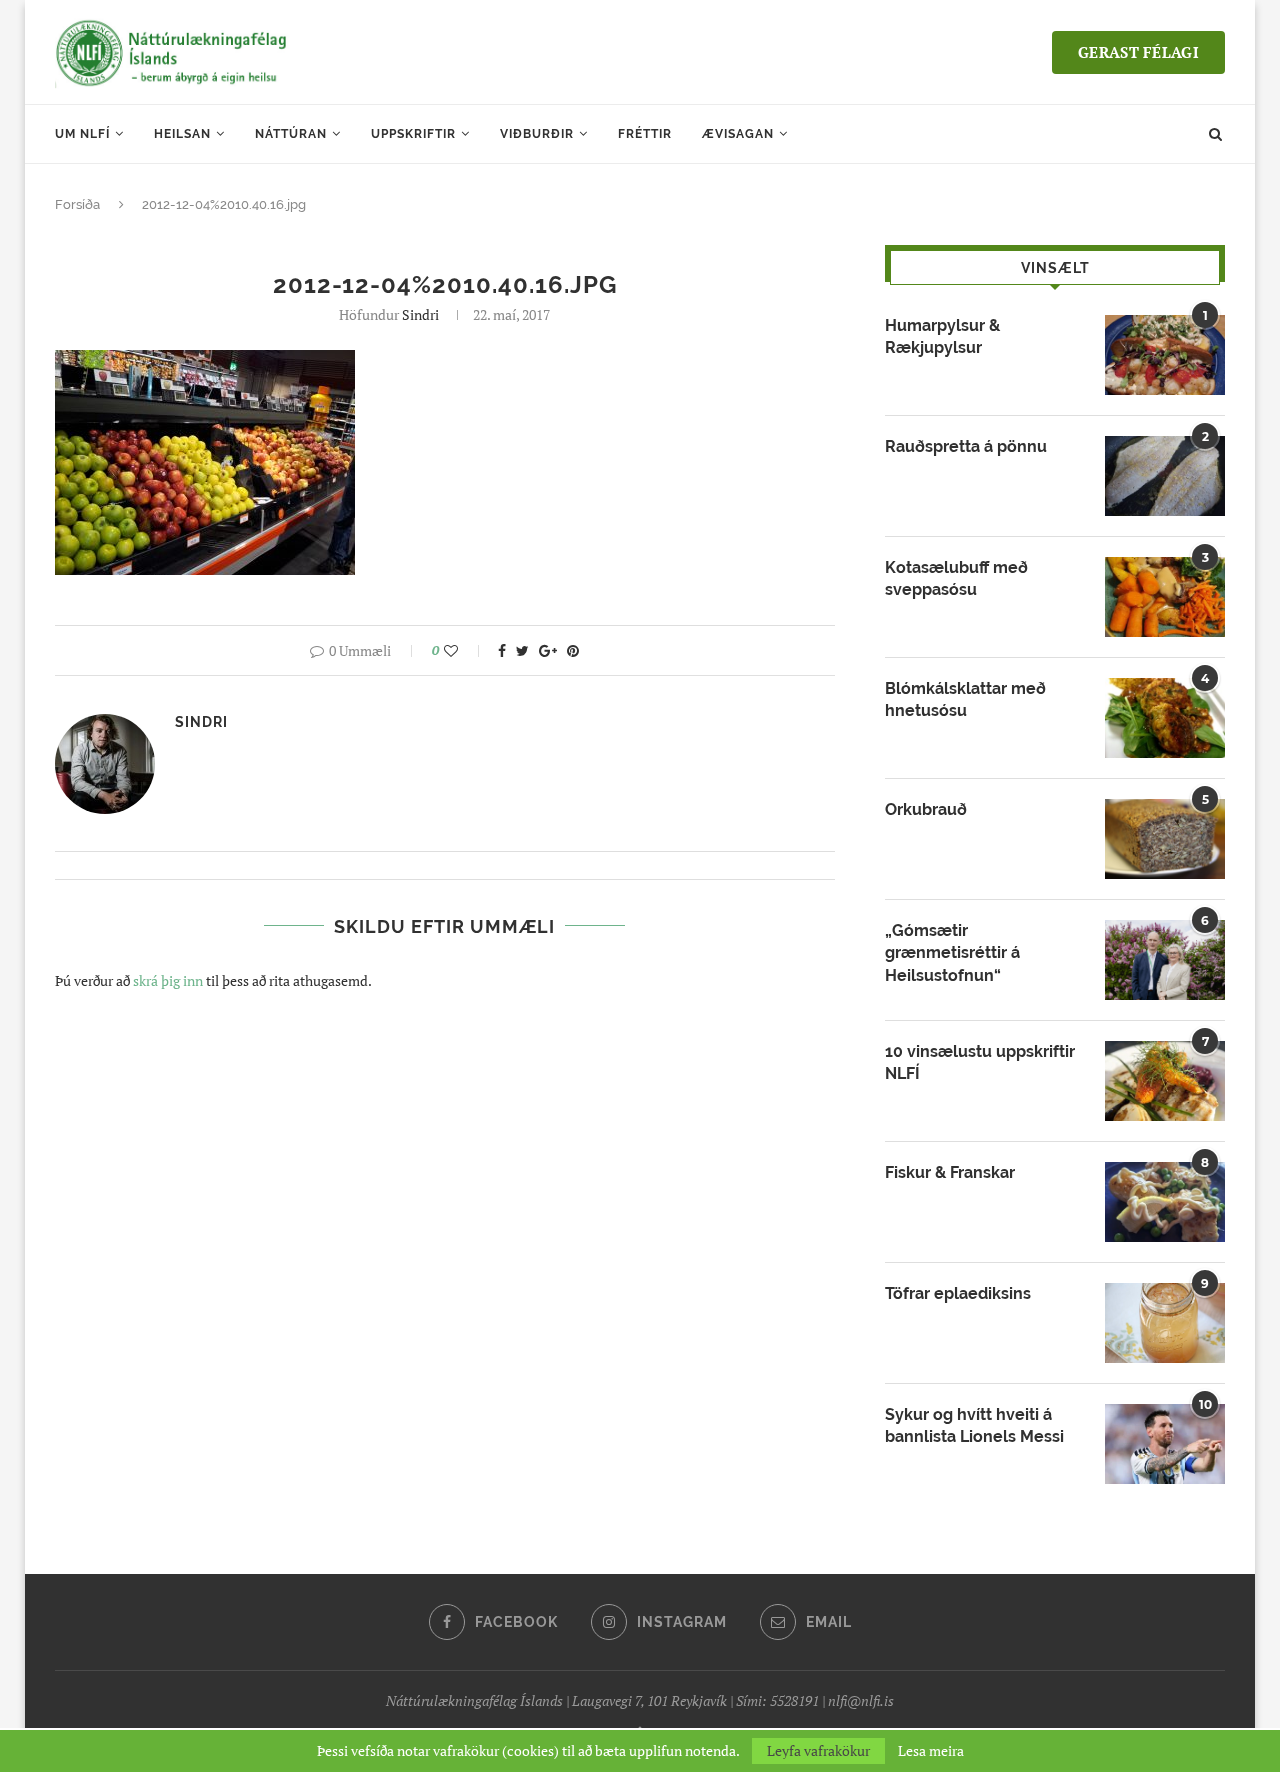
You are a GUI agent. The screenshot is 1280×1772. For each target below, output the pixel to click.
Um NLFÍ (82, 134)
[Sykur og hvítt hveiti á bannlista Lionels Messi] (1165, 1444)
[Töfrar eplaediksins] (1165, 1323)
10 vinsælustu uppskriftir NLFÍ (980, 1062)
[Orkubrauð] (1165, 839)
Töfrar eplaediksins (958, 1293)
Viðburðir (537, 134)
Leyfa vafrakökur (818, 1750)
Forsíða (77, 204)
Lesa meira (931, 1751)
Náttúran (291, 134)
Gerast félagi (1138, 52)
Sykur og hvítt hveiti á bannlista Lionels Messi (974, 1425)
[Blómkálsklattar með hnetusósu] (1165, 718)
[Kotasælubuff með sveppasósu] (1165, 597)
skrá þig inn (168, 980)
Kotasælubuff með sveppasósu (956, 578)
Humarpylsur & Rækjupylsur (942, 336)
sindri (420, 314)
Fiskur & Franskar (950, 1172)
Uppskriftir (413, 134)
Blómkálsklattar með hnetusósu (965, 699)
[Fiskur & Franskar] (1165, 1202)
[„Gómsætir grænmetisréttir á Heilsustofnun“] (1165, 960)
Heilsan (182, 134)
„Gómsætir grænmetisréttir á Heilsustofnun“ (952, 953)
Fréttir (645, 134)
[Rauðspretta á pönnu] (1165, 476)
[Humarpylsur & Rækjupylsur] (1165, 355)
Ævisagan (738, 134)
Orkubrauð (926, 809)
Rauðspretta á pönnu (966, 446)
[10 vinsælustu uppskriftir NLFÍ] (1165, 1081)
